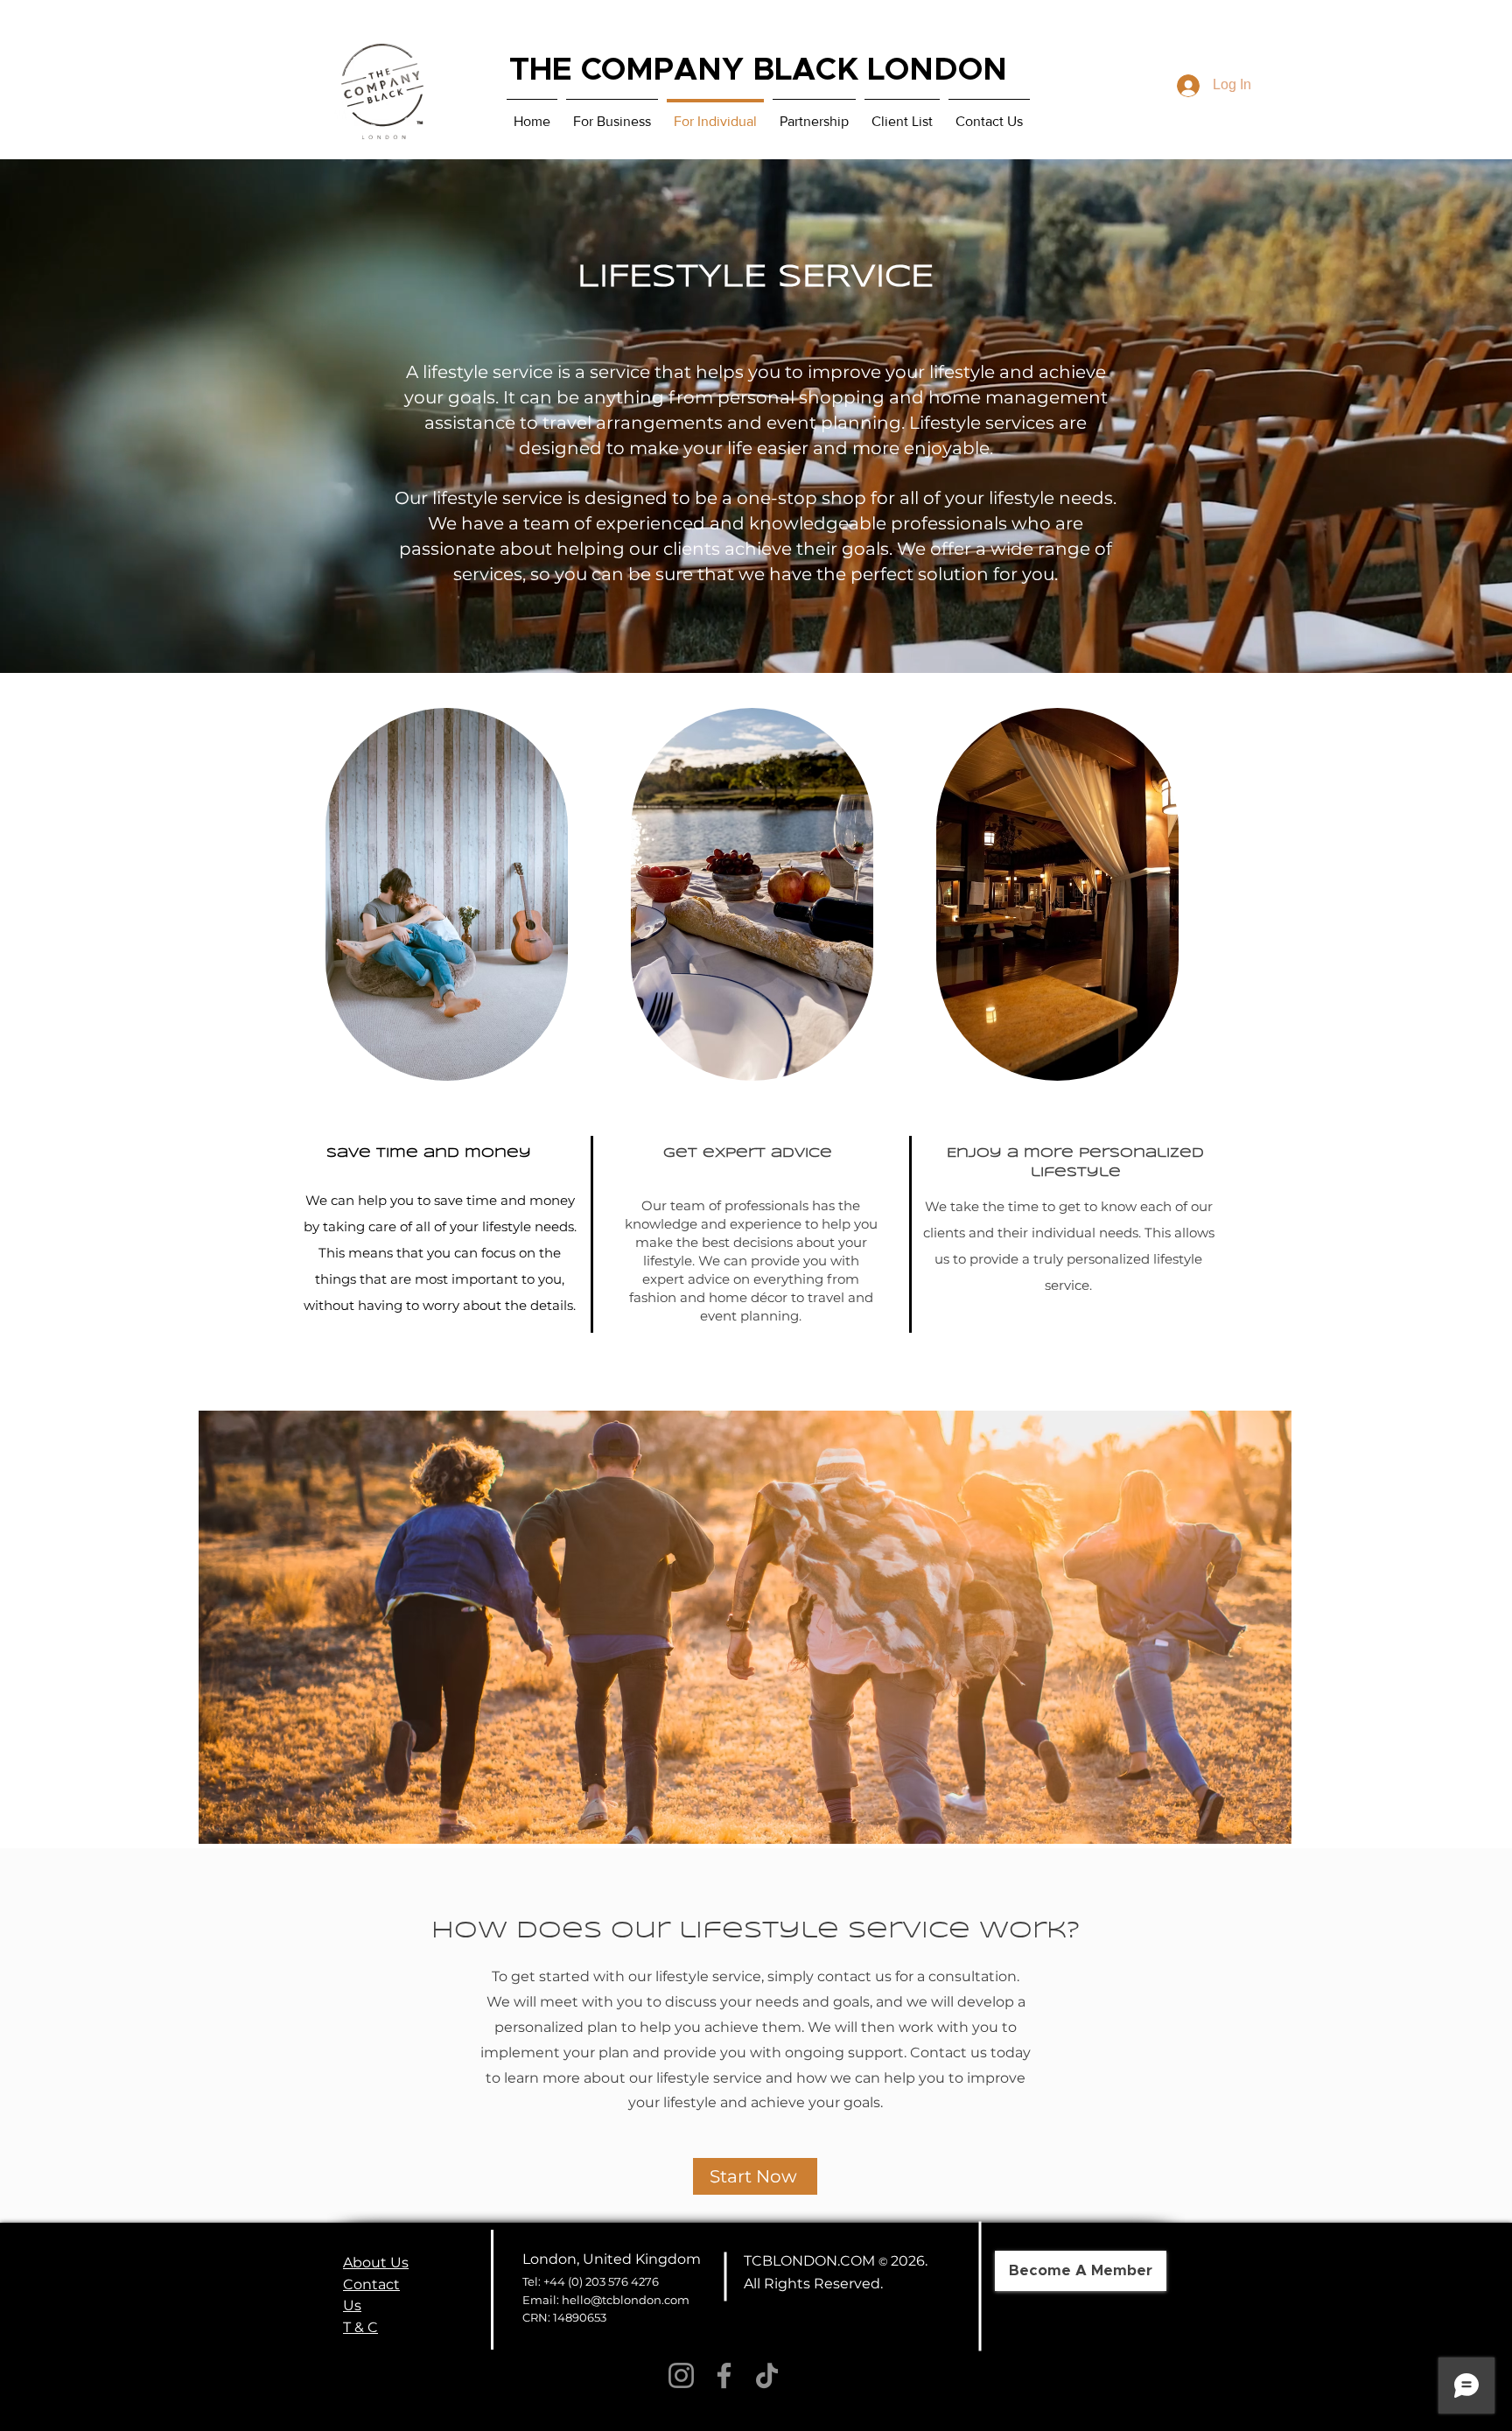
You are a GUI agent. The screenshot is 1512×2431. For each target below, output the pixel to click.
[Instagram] (681, 2375)
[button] (745, 1627)
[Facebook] (724, 2375)
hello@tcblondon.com (626, 2300)
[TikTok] (767, 2375)
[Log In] (1184, 86)
